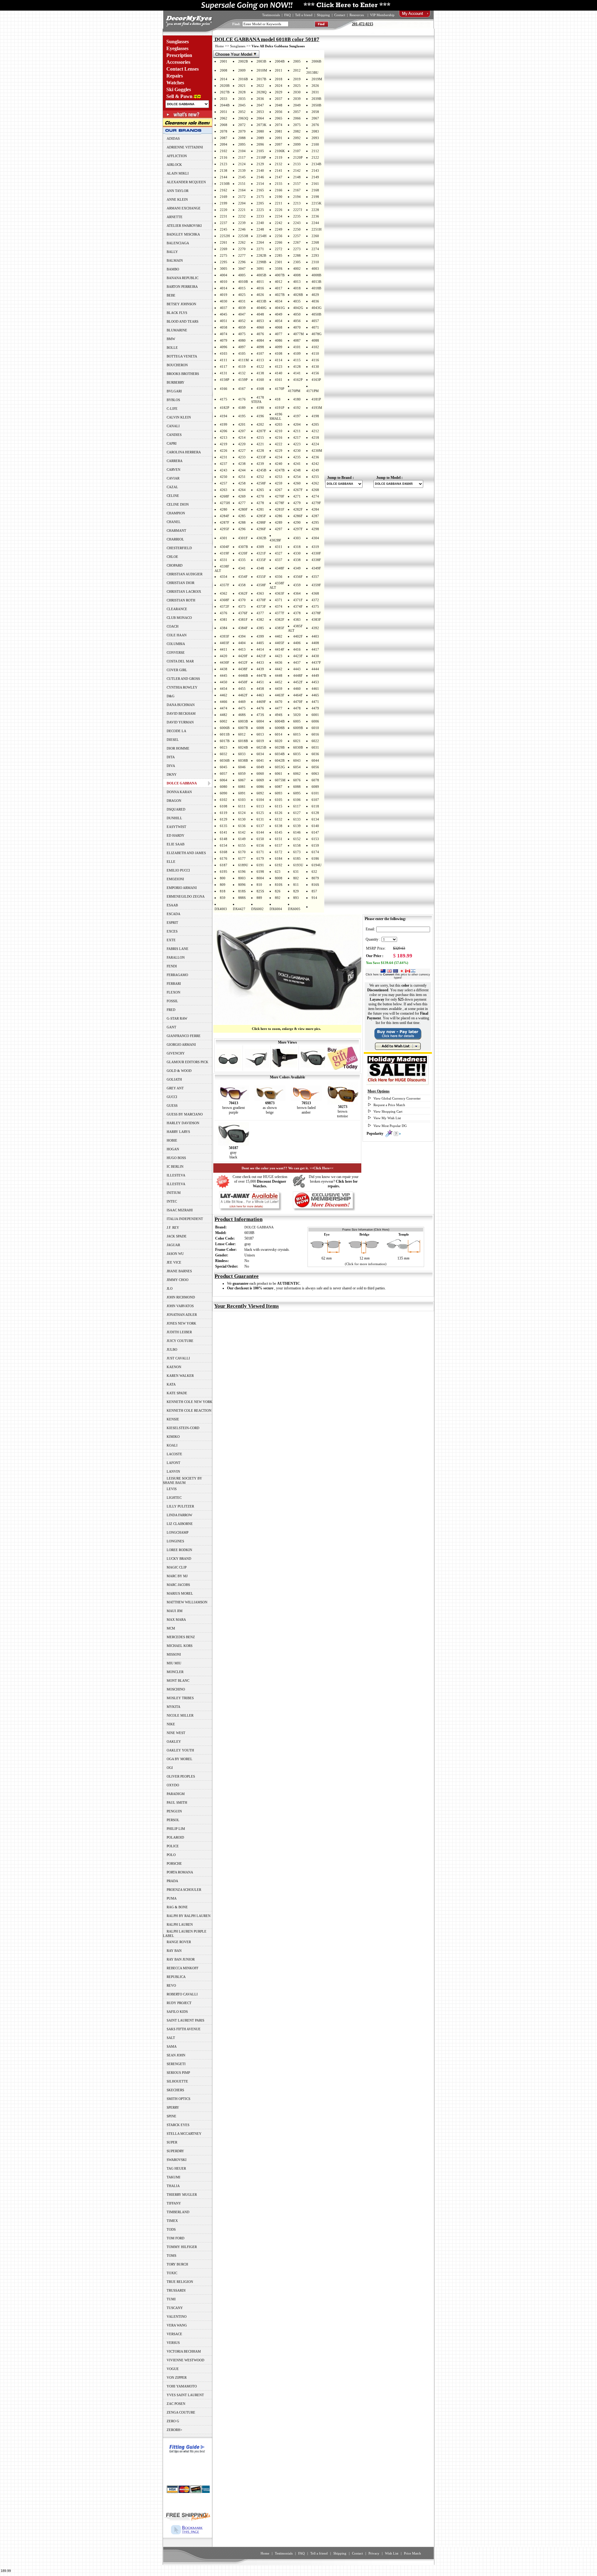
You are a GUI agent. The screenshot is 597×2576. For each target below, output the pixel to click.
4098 (260, 347)
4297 (279, 529)
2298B (261, 262)
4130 (315, 367)
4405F (280, 643)
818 (223, 891)
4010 (224, 282)
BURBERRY (176, 382)
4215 (260, 437)
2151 (242, 184)
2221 (242, 210)
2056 (279, 112)
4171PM (312, 391)
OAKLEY (174, 1741)
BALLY (172, 252)
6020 (279, 741)
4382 (260, 619)
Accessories (178, 62)
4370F (261, 600)
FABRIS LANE (178, 949)
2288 (297, 255)
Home (220, 46)
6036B (225, 760)
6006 (315, 721)
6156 (260, 845)
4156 (315, 373)
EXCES (172, 931)
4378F (316, 613)
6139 (297, 826)
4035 (297, 301)
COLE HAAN (177, 635)
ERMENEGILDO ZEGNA (186, 896)
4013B (316, 282)
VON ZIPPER (177, 2377)
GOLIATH (174, 1079)
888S (242, 898)
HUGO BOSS (176, 1158)
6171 (260, 852)
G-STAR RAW (177, 1018)
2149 (315, 177)
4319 (315, 547)
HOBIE (172, 1140)
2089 (260, 138)
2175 (260, 197)
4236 (315, 457)
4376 (224, 613)
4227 (242, 451)
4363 (260, 593)
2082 (297, 131)
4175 (224, 399)
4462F (243, 695)
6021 (297, 741)
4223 (297, 444)
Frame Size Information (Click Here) (366, 1230)
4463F (280, 695)
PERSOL (173, 1820)
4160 (260, 380)
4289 (279, 522)
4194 (224, 416)
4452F (298, 682)
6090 (224, 793)
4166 (224, 389)
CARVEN (174, 470)
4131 (224, 373)
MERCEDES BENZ (181, 1637)
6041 (260, 760)
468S (242, 715)
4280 (224, 509)
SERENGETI (176, 2064)
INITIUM (174, 1193)
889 (259, 898)
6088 (297, 787)
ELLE (171, 862)
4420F (243, 656)
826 (278, 891)
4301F (243, 538)
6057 (224, 774)
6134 (315, 819)
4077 (279, 334)
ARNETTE (175, 217)
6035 (297, 754)
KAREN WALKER (180, 1376)
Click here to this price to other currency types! (398, 976)
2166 (279, 190)
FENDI (172, 966)
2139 (242, 171)
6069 (260, 780)
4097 (242, 347)
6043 (297, 760)
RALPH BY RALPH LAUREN (189, 1916)
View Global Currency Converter (397, 1098)
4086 (279, 340)
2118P (261, 157)
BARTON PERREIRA (182, 287)
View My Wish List (387, 1118)
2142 (297, 171)
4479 (315, 708)
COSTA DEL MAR (180, 661)
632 (314, 872)
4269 (242, 496)
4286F (298, 516)
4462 (224, 695)
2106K (280, 151)
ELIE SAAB (176, 844)
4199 (224, 424)
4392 (315, 628)
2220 (224, 210)
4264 (242, 490)
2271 (260, 249)
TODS (171, 2229)
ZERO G (173, 2421)
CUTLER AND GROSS (183, 679)
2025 (297, 86)
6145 (279, 832)
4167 (242, 389)
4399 (260, 636)
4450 (224, 682)
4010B (243, 282)
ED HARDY (176, 835)
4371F (298, 600)
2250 (297, 229)
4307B (243, 547)
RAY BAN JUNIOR (181, 1959)
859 (223, 898)
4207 (242, 431)
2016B (243, 79)
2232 (242, 216)
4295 (315, 522)
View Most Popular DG (390, 1126)
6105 (279, 800)
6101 (315, 793)
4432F (243, 662)
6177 (242, 858)
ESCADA (174, 914)
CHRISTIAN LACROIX (184, 591)
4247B (280, 470)
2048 (279, 105)
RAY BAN (174, 1951)
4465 (315, 695)
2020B (225, 86)
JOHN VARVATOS (180, 1306)
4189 (242, 408)
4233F (261, 457)
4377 (260, 613)
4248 (297, 470)
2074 (279, 125)
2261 (224, 242)
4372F (224, 606)
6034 (260, 754)
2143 (315, 171)
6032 (224, 754)
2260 (315, 236)
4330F (316, 553)
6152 (297, 839)
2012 (297, 70)
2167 (297, 190)
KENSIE (173, 1419)
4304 (315, 538)
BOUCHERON (177, 365)
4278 (260, 503)
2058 (315, 112)
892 (278, 898)
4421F (261, 656)
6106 (297, 800)
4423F (298, 656)
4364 (297, 593)
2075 (297, 125)
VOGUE (173, 2369)
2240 (260, 223)
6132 (279, 819)
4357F (224, 585)
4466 (224, 702)
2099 (297, 144)
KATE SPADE (177, 1393)
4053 (260, 321)
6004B (280, 721)
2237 (224, 223)
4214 (242, 437)
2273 (297, 249)
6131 (260, 819)
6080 (224, 787)
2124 (242, 164)
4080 (242, 340)
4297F (298, 529)
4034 (279, 301)
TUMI (171, 2299)
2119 (279, 157)
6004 (260, 721)
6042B (280, 760)
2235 (297, 216)
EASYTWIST (176, 827)
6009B (298, 728)
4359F (316, 585)
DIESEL (173, 740)
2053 (260, 112)
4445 (224, 676)
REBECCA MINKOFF (183, 1968)
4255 (315, 477)
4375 (315, 606)
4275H (225, 503)
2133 (297, 164)
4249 (315, 470)
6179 (260, 858)
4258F (261, 483)
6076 (297, 780)
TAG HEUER (176, 2168)
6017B (225, 741)
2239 (242, 223)
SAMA (172, 2046)
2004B (280, 61)
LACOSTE (174, 1454)
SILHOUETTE (177, 2081)
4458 (260, 689)
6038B (243, 760)
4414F (280, 649)
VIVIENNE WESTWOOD (185, 2360)
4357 (315, 577)
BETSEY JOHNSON (181, 304)
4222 (279, 444)
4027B (280, 295)
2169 (224, 197)
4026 (260, 295)
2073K (261, 125)
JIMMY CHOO (178, 1280)
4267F (298, 490)
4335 (242, 560)
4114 (279, 360)
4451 (260, 682)
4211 (297, 431)
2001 (224, 61)
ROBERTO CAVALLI (182, 1994)
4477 (279, 708)
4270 (260, 496)
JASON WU (175, 1254)
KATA (171, 1384)
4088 (315, 340)
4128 (297, 367)
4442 (279, 669)
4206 (224, 431)
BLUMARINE (177, 330)
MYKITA (174, 1707)
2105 (260, 151)
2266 (279, 242)
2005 (297, 61)
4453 (315, 682)
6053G (280, 767)
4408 (315, 643)
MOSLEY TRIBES (180, 1698)
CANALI (173, 426)
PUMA (172, 1898)
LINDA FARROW (179, 1515)
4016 (260, 288)
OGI (170, 1768)
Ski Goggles (179, 89)
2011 (279, 70)
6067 (242, 780)
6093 (279, 793)
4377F (280, 613)
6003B (243, 721)
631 (296, 872)
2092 (297, 138)
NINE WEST (176, 1733)
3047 (242, 269)
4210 (279, 431)
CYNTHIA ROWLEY (182, 687)
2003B (261, 61)
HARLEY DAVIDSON (183, 1123)
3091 (260, 269)
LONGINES (175, 1541)
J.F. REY (173, 1227)
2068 (224, 125)
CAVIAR (173, 478)
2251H (317, 229)
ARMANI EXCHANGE (184, 208)
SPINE (171, 2116)
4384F (243, 628)
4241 (297, 464)
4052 (242, 321)
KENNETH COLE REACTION (189, 1410)
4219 (224, 444)
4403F (224, 643)
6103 (242, 800)
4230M (317, 451)
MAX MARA (176, 1620)
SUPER (172, 2142)
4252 (260, 477)
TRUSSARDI (176, 2290)
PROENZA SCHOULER (184, 1890)
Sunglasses (178, 42)
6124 (242, 813)
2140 (260, 171)
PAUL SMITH (177, 1802)
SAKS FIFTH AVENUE (184, 2029)
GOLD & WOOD (179, 1071)
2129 (260, 164)
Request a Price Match (389, 1105)
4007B (280, 275)
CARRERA (175, 461)
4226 (224, 451)
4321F (261, 553)
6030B (298, 747)
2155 (279, 184)
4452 (279, 682)
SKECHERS (175, 2090)
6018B (243, 741)
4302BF (275, 540)
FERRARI (174, 984)
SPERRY (173, 2107)
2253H (243, 236)
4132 (242, 373)
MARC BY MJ (177, 1576)
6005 (297, 721)
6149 (242, 839)
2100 (315, 144)
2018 (279, 79)
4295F (224, 529)
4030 (224, 301)
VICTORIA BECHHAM (184, 2351)
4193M (317, 408)
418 (278, 399)
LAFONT (174, 1463)
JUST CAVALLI (178, 1358)
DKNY (172, 774)
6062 (297, 774)
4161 (279, 380)
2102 (224, 151)
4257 (224, 483)
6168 (224, 852)
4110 (315, 353)
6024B (243, 747)
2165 (260, 190)
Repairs (175, 76)
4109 (297, 353)
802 (296, 878)
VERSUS (173, 2343)
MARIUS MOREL (180, 1593)
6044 (315, 760)
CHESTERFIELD (179, 548)
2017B (261, 79)
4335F (261, 560)
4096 (224, 347)
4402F (298, 636)
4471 (315, 702)
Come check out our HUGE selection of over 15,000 (260, 1181)
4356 (279, 577)
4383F (316, 619)
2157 (297, 184)
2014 (224, 79)
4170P (280, 389)
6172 (279, 852)
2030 (297, 92)
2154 (260, 184)
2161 (315, 184)
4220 (242, 444)
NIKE (171, 1724)
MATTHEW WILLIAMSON (187, 1602)
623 (278, 872)
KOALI (172, 1445)
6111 (242, 806)
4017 (279, 288)
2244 (315, 223)
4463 (260, 695)
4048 (260, 314)
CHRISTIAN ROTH (181, 600)
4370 (242, 600)
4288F (261, 522)
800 (223, 878)
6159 (315, 845)
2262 (242, 242)
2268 (315, 242)
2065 (279, 118)
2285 (279, 255)
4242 (315, 464)
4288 (242, 522)
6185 (297, 858)
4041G (280, 308)
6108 (224, 806)
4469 (242, 702)
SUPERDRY (175, 2151)
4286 (279, 516)
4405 (260, 643)
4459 (279, 689)
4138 (260, 373)
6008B (280, 728)
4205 (315, 424)
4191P (280, 408)
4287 (315, 516)
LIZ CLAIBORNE (180, 1524)
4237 (224, 464)
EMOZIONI (175, 879)
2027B (225, 92)
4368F (224, 600)
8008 (279, 878)
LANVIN (173, 1471)
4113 (260, 360)
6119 (224, 813)
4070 (297, 327)
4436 (279, 662)
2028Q (261, 92)
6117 (297, 806)
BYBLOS (173, 400)
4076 (260, 334)
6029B (280, 747)
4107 (260, 353)
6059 (242, 774)
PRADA (172, 1881)
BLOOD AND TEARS (183, 321)
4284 (315, 509)
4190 (260, 408)
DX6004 (276, 909)
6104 (260, 800)
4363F (280, 593)
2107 (297, 151)
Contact (340, 15)
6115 (279, 806)
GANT (171, 1027)
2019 (297, 79)
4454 (224, 689)
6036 (315, 754)
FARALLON (176, 957)
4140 (279, 373)
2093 (315, 138)
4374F (298, 606)
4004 (224, 275)
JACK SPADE (177, 1236)
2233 (260, 216)
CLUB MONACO (179, 618)
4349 (297, 568)
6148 (224, 839)
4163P (316, 380)
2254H (261, 236)
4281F (280, 509)
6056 (315, 767)
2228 (315, 210)
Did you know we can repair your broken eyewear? (334, 1181)
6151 (279, 839)
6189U (243, 865)
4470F (298, 702)
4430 (315, 656)
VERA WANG (177, 2325)
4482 (224, 715)
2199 (224, 203)
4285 (242, 516)
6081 (242, 787)
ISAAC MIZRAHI (180, 1210)
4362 (224, 593)
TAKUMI (174, 2177)
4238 (242, 464)
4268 (315, 490)
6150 (260, 839)
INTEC (172, 1201)
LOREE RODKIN (179, 1550)
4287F (224, 522)
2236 (315, 216)
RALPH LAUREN (180, 1924)
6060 (260, 774)
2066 (297, 118)
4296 (242, 529)
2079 (242, 131)
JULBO (172, 1349)
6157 (279, 845)
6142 (242, 832)
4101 (297, 347)
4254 (297, 477)
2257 (297, 236)
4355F (261, 577)
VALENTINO (177, 2317)
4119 (242, 367)
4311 (279, 547)
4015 (242, 288)
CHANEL (174, 522)
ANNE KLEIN (177, 199)
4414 (260, 649)
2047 (260, 105)
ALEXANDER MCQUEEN (186, 182)
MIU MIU (174, 1663)
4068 (279, 327)
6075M (280, 780)
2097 (279, 144)
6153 (315, 839)
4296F (261, 529)
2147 (279, 177)
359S (279, 269)
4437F (316, 662)
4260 (297, 483)
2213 (297, 203)
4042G (298, 308)
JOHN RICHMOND (181, 1297)
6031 (315, 747)
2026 (315, 86)
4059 (242, 327)
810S (279, 885)
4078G (317, 334)
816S (315, 885)
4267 (279, 490)
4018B (316, 288)
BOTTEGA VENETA (182, 356)
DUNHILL (174, 818)
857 (314, 891)
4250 (224, 477)
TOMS (171, 2256)
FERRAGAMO (177, 975)
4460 (297, 689)
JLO (170, 1288)
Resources (357, 15)
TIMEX (172, 2221)
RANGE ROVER (179, 1942)
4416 (297, 649)
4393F (224, 636)
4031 (242, 301)
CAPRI (172, 443)
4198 (315, 416)
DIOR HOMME (178, 748)
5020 (297, 715)
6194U (317, 865)
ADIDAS (173, 138)
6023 (224, 747)
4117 (224, 367)
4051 (224, 321)
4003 (315, 269)
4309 (260, 547)
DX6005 (294, 909)
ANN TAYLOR (178, 191)
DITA (171, 757)
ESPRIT (172, 923)
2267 (297, 242)
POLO (171, 1855)
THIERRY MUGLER (182, 2195)
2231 (224, 216)
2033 (224, 99)
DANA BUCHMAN (181, 705)
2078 (224, 131)
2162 (224, 190)
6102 (224, 800)
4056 (297, 321)
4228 (260, 451)
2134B (316, 164)
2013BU (312, 72)
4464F (298, 695)
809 (223, 885)
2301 (279, 262)
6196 (242, 872)
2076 (315, 125)
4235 (297, 457)
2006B (316, 61)
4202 (260, 424)
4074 (224, 334)
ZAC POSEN (176, 2404)
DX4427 (239, 909)
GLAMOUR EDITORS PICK (187, 1062)
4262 (315, 483)
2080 (260, 131)
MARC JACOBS (178, 1585)
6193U (298, 865)
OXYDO (173, 1785)
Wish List (392, 2553)
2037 (279, 99)
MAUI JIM (175, 1611)
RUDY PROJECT (179, 2003)
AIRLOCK (174, 165)
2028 (242, 92)
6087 (279, 787)
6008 (260, 728)
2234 (279, 216)
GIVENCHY (176, 1053)
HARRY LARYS (178, 1132)
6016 (315, 734)
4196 (260, 416)
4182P (224, 408)
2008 (224, 70)
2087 (224, 138)
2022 (260, 86)
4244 (242, 470)
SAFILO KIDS (177, 2012)
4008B (316, 275)
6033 (242, 754)
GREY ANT (175, 1088)
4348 (260, 568)
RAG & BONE (177, 1907)
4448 (279, 676)
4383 (297, 619)
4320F (243, 553)
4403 (315, 636)
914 (314, 898)
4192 (297, 408)
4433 (260, 662)
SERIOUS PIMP (178, 2073)
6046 (242, 767)
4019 (224, 295)
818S (242, 891)
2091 (279, 138)
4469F (261, 702)
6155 (242, 845)
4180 (297, 399)
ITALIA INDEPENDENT (185, 1219)
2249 (279, 229)
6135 (224, 826)
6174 (315, 852)
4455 (242, 689)
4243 (224, 470)
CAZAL (172, 487)
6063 (315, 774)
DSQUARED (176, 809)
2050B (316, 105)
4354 (224, 577)
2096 (260, 144)
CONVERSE (176, 652)
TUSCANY (175, 2308)
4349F (316, 568)
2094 (224, 144)
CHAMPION (176, 513)
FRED (171, 1010)
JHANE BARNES (179, 1271)
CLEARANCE (177, 609)
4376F (243, 613)
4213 (224, 437)
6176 (224, 858)
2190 (279, 197)
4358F (261, 585)
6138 (279, 826)
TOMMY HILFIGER (182, 2247)
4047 (242, 314)
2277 (242, 255)
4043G (317, 308)
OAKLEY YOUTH (180, 1750)
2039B (316, 99)
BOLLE (172, 348)
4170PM (294, 391)
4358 (242, 585)
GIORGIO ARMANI (181, 1045)
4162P (298, 380)
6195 (224, 872)
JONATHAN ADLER (182, 1315)
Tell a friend (304, 15)
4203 (279, 424)
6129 (224, 819)
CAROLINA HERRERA (184, 452)
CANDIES (174, 435)
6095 (297, 793)
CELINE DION (178, 504)
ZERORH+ (174, 2430)
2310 (315, 262)
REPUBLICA (176, 1977)
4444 (315, 669)
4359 (297, 585)
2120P (298, 157)
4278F (280, 503)
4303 (297, 538)
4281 (260, 509)
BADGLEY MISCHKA (183, 234)
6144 (260, 832)
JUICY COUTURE (180, 1341)
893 (296, 898)
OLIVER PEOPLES (181, 1776)
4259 (279, 483)
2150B (225, 184)
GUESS (172, 1106)
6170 (242, 852)
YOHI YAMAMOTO (182, 2386)
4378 (297, 613)
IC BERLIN (175, 1166)
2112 (315, 151)
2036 (260, 99)
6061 (279, 774)
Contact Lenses (183, 69)
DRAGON (174, 801)
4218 (315, 437)
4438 (224, 669)
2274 (315, 249)
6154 (224, 845)
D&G (171, 696)
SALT (171, 2038)
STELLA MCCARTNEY (184, 2134)
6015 (297, 734)
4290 (297, 522)
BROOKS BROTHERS (183, 374)
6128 (315, 813)
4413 (242, 649)
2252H (225, 236)
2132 (279, 164)
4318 (297, 547)
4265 (260, 490)
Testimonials (271, 15)
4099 (279, 347)
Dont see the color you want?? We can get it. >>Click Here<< (287, 1168)
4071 (315, 327)
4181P (316, 399)
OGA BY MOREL (180, 1759)
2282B (261, 255)
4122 (260, 367)
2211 (279, 203)
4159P (243, 380)
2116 (224, 157)
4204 (297, 424)
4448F (298, 676)
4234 (279, 457)
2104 (242, 151)
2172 (242, 197)
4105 (242, 353)
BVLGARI (174, 391)
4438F (243, 669)
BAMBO (173, 269)
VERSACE (174, 2334)
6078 (315, 780)
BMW (171, 339)
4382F (280, 619)
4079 (224, 340)
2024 (279, 86)
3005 (224, 269)
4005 (242, 275)
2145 (242, 177)
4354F (243, 577)
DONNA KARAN (179, 792)
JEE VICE (174, 1262)
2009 (242, 70)
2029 (279, 92)
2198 (315, 197)
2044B (225, 105)
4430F (224, 662)
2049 (297, 105)
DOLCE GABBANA (259, 1227)
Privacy (374, 2553)
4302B (261, 538)
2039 (297, 99)
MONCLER (175, 1672)
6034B (280, 754)
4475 (242, 708)
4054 (279, 321)
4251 (242, 477)
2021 (242, 86)
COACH (173, 626)
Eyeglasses (177, 48)
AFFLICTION (177, 156)
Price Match (412, 2553)
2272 (279, 249)
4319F (224, 553)
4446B (243, 676)
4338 (297, 560)
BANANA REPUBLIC (183, 278)
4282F (298, 509)
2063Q (243, 118)
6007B (243, 728)
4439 (260, 669)
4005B (261, 275)
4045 (224, 314)
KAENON (174, 1367)
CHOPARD (175, 565)
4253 (279, 477)
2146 (260, 177)
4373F (261, 606)
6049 (260, 767)
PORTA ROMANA (180, 1872)
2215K (317, 203)
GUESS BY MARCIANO (185, 1114)
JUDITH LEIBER (179, 1332)
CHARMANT (176, 531)
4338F (316, 560)
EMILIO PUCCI (178, 870)
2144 (224, 177)
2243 (297, 223)
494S (279, 715)
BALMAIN (175, 260)
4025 (242, 295)
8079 (315, 878)
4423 (279, 656)
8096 (242, 885)
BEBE (171, 295)
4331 (224, 560)
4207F (261, 431)
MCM (171, 1628)
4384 (224, 628)
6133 (297, 819)
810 (259, 885)
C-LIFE (172, 409)
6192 (279, 865)
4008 (297, 275)
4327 (279, 553)
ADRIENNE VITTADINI (185, 147)
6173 (297, 852)
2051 (224, 112)
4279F (316, 503)
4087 (297, 340)
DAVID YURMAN (180, 722)
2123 (224, 164)
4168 (260, 389)
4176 (242, 399)
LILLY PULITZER (180, 1506)
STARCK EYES (178, 2125)
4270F (280, 496)
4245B (261, 470)
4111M (243, 360)
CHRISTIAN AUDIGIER (185, 574)
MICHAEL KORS (180, 1646)
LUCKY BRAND (179, 1559)
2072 (242, 125)
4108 (279, 353)
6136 (242, 826)
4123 (279, 367)
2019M (317, 79)
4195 (242, 416)
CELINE (173, 496)
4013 (297, 282)
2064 (260, 118)
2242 (279, 223)
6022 (315, 741)
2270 (242, 249)
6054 (297, 767)
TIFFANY (174, 2203)
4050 (297, 314)
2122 (315, 157)
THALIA (173, 2186)
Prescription (179, 55)
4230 (297, 451)
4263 (224, 490)
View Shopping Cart (388, 1111)
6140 (315, 826)
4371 (279, 600)
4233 (242, 457)
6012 (242, 734)
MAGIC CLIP (177, 1567)
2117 (242, 157)
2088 (242, 138)
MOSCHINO (176, 1689)
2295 (224, 262)
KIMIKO (173, 1437)
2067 (315, 118)
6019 (260, 741)
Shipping (323, 15)
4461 (315, 689)
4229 (279, 451)
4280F (243, 509)
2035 (242, 99)
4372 (315, 600)
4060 (260, 327)
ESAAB (172, 905)
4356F (298, 577)
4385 (260, 628)
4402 (279, 636)
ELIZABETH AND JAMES (186, 853)
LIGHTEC (174, 1498)
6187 (224, 865)
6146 (297, 832)
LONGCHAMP (178, 1532)
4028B (298, 295)
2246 (242, 229)
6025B (261, 747)
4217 (297, 437)
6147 (315, 832)
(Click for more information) (366, 1264)
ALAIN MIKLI (178, 173)
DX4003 (221, 909)
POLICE (173, 1846)
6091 (242, 793)
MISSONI (174, 1654)
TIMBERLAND (178, 2212)
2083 (315, 131)
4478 (297, 708)
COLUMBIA (176, 644)
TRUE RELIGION (180, 2282)
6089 (315, 787)
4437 (297, 662)
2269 (224, 249)
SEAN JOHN (176, 2055)
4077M (298, 334)
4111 (224, 360)
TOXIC (172, 2273)
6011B (225, 734)
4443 (297, 669)
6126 (279, 813)
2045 (242, 105)
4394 (242, 636)
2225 (260, 210)
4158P (224, 380)
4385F (280, 628)
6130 (242, 819)
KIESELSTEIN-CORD (183, 1428)
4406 (297, 643)
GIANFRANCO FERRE (184, 1036)
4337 (279, 560)
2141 (279, 171)
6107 (315, 800)
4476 (260, 708)
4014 (224, 288)
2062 (224, 118)
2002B (243, 61)
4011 (260, 282)
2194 (297, 197)
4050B (316, 314)
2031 (315, 92)
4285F (261, 516)
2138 (224, 171)
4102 (315, 347)
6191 (260, 865)
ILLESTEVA (176, 1175)
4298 (315, 529)
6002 (224, 721)
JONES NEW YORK (181, 1323)
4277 (242, 503)
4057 (315, 321)
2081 (279, 131)
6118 (315, 806)
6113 (260, 806)
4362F (243, 593)
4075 (242, 334)
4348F (280, 568)
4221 (260, 444)
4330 (297, 553)
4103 (224, 353)
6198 (260, 872)
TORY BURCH (177, 2264)
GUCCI (172, 1097)
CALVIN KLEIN (179, 417)
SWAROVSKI (177, 2160)
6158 (297, 845)
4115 (297, 360)
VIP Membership (382, 15)
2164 (242, 190)
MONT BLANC (178, 1681)
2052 (242, 112)
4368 (315, 593)
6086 (260, 787)
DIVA (171, 766)
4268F (224, 496)
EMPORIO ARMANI (182, 888)
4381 (224, 619)
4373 (242, 606)
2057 (297, 112)
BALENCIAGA (178, 243)
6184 (279, 858)
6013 (260, 734)
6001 (315, 715)
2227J (298, 210)
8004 (260, 878)
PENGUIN (174, 1811)
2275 (224, 255)
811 (296, 885)
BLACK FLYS (177, 313)
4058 (224, 327)
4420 (224, 656)
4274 (315, 496)
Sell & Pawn (179, 96)
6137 (260, 826)
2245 (224, 229)
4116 (315, 360)
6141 (224, 832)
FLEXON (174, 992)
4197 (297, 416)
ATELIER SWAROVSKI (184, 226)
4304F (224, 547)
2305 (297, 262)
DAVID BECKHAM (181, 713)
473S (260, 715)
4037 (224, 308)
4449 (315, 676)
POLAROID (175, 1837)
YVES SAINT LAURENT (185, 2395)
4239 (260, 464)
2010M (262, 70)
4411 (224, 649)
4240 (279, 464)
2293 (315, 255)
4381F (243, 619)
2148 (297, 177)
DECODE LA (176, 731)
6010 (315, 728)
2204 (242, 203)
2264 (260, 242)
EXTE (171, 940)
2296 (242, 262)
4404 (242, 643)
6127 (297, 813)
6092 (260, 793)
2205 (260, 203)
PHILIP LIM (176, 1829)
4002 (297, 269)
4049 (279, 314)
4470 (279, 702)
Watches (175, 83)
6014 (279, 734)
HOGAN (173, 1149)
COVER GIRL (177, 670)
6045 (224, 767)
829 (296, 891)
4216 (279, 437)
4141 (297, 373)
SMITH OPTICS (178, 2099)
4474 (224, 708)
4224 (315, 444)
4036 (315, 301)
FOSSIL (172, 1001)
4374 (279, 606)
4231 (224, 457)
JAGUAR (173, 1245)
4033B (261, 301)
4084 (260, 340)
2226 (279, 210)
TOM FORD (176, 2238)
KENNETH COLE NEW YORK (190, 1402)
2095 (242, 144)
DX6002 (257, 909)
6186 (315, 858)
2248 (260, 229)
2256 (279, 236)
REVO (171, 1985)
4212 (315, 431)
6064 (224, 780)
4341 (242, 568)
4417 (315, 649)
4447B (261, 676)
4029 (315, 295)
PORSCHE (174, 1863)
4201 (242, 424)
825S (260, 891)
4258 (242, 483)
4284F (224, 516)
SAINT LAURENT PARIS (185, 2020)
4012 (279, 282)
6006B (225, 728)
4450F (243, 682)
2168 (315, 190)
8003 (242, 878)
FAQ (287, 15)
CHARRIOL (175, 539)
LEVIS (172, 1489)
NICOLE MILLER (180, 1715)
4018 (297, 288)
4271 (297, 496)
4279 (297, 503)
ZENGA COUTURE (181, 2412)
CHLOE (172, 557)
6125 (260, 813)
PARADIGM (176, 1794)
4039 (242, 308)
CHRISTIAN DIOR (180, 583)
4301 (224, 538)
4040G (261, 308)
